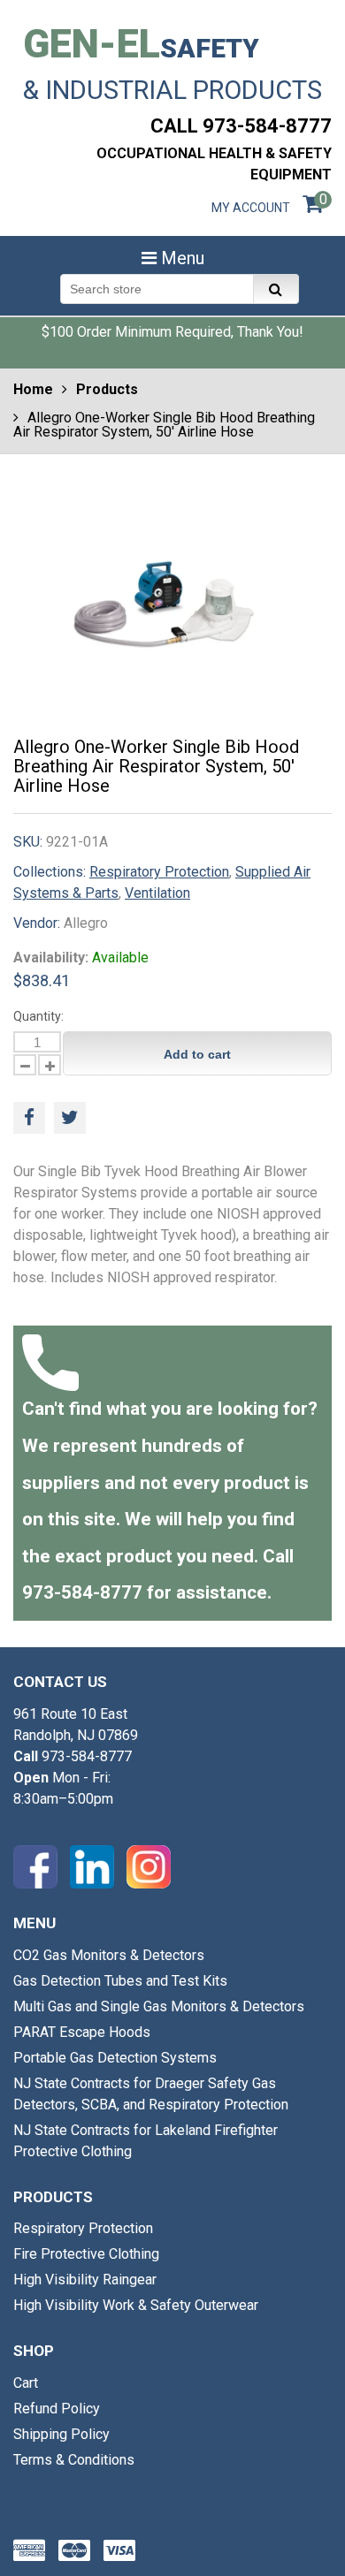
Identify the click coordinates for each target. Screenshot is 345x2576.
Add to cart (197, 1054)
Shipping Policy (61, 2434)
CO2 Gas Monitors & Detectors (109, 1955)
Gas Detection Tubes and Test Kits (120, 1981)
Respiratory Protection (159, 872)
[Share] (29, 1118)
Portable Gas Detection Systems (115, 2058)
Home (33, 389)
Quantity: (38, 1016)
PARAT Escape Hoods (82, 2032)
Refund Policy (57, 2409)
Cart (26, 2383)
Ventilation (157, 893)
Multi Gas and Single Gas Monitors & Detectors (159, 2006)
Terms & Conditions (74, 2460)
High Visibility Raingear (85, 2280)
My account (251, 208)
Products (107, 389)
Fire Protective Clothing (86, 2254)
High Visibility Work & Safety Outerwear (136, 2305)
